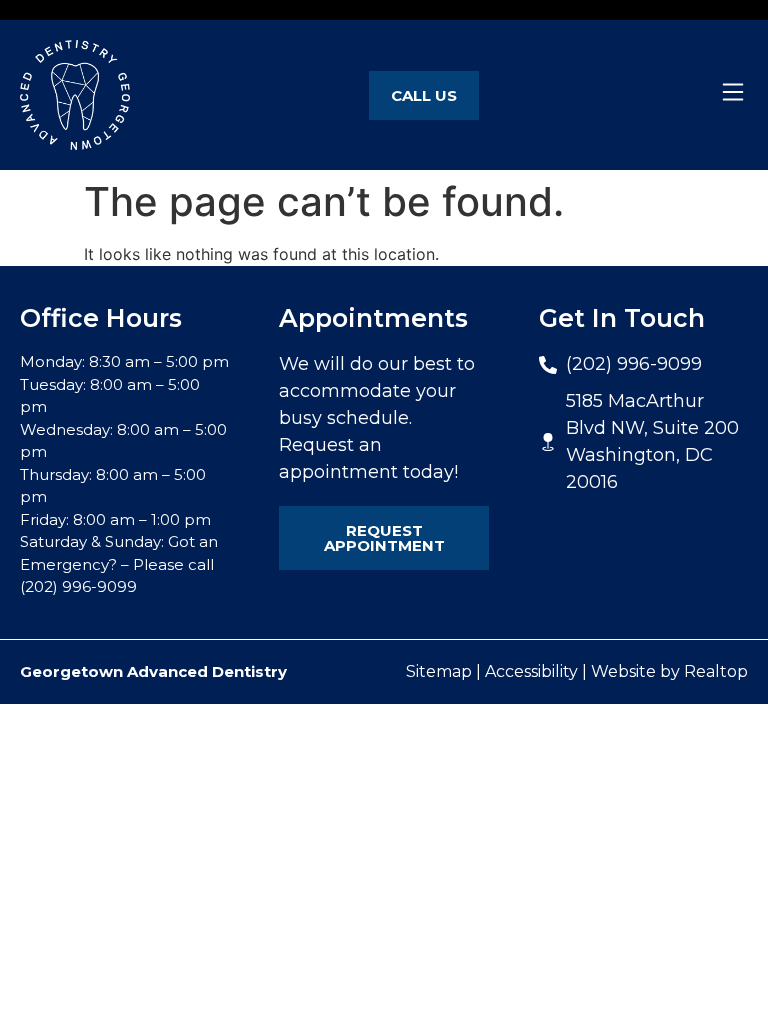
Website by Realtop (669, 671)
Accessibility (531, 671)
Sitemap (439, 671)
